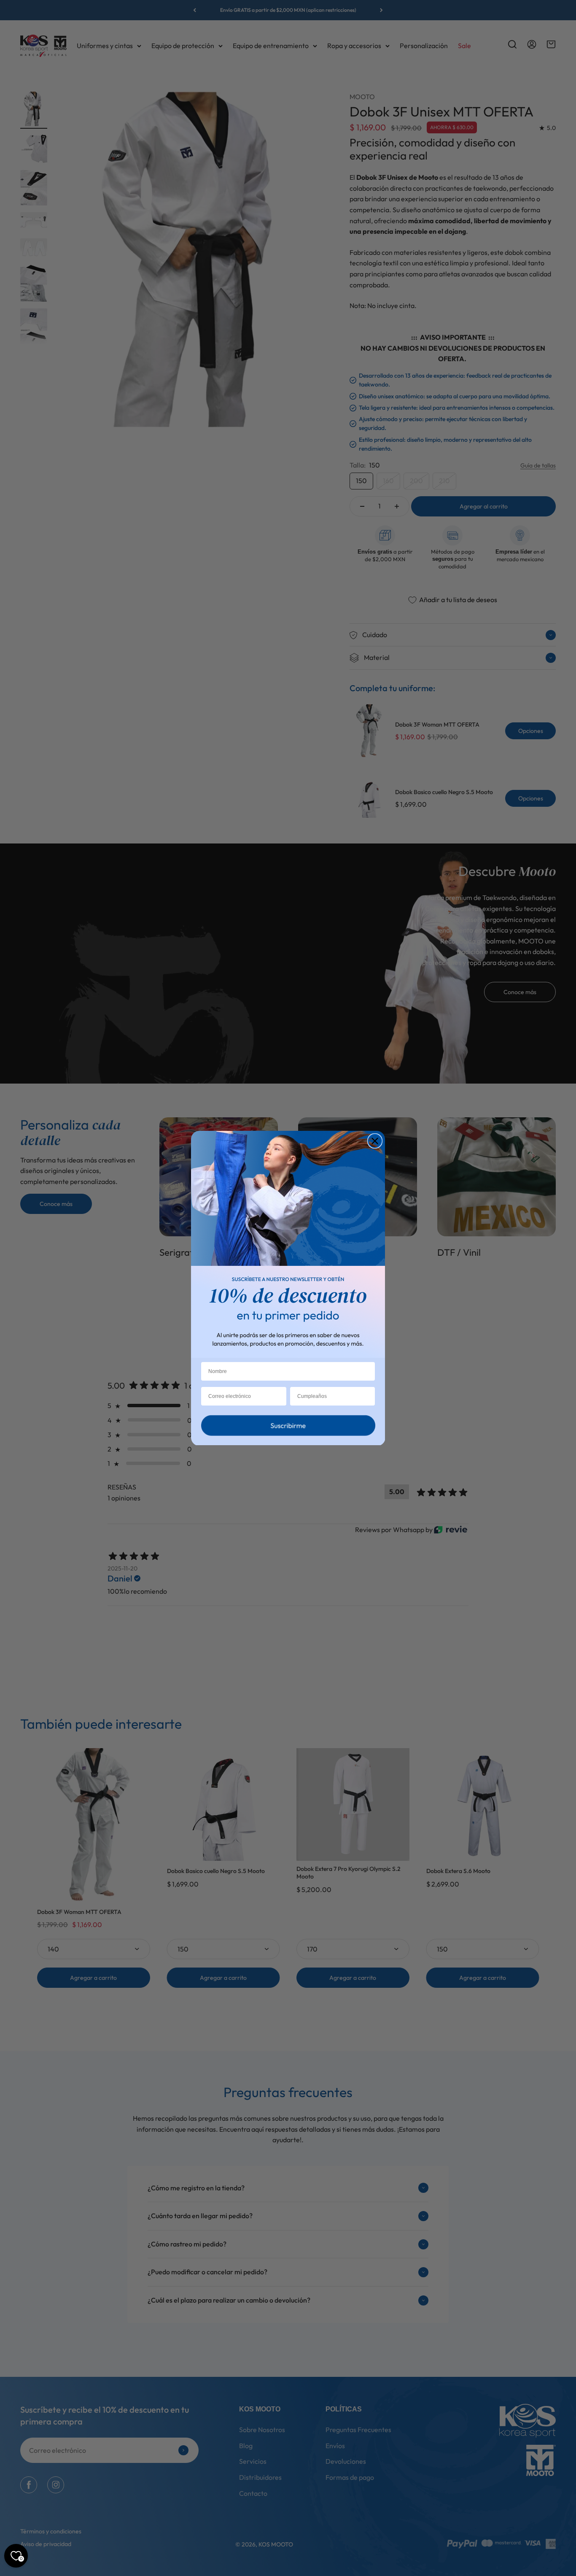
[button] (288, 1427)
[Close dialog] (375, 1141)
